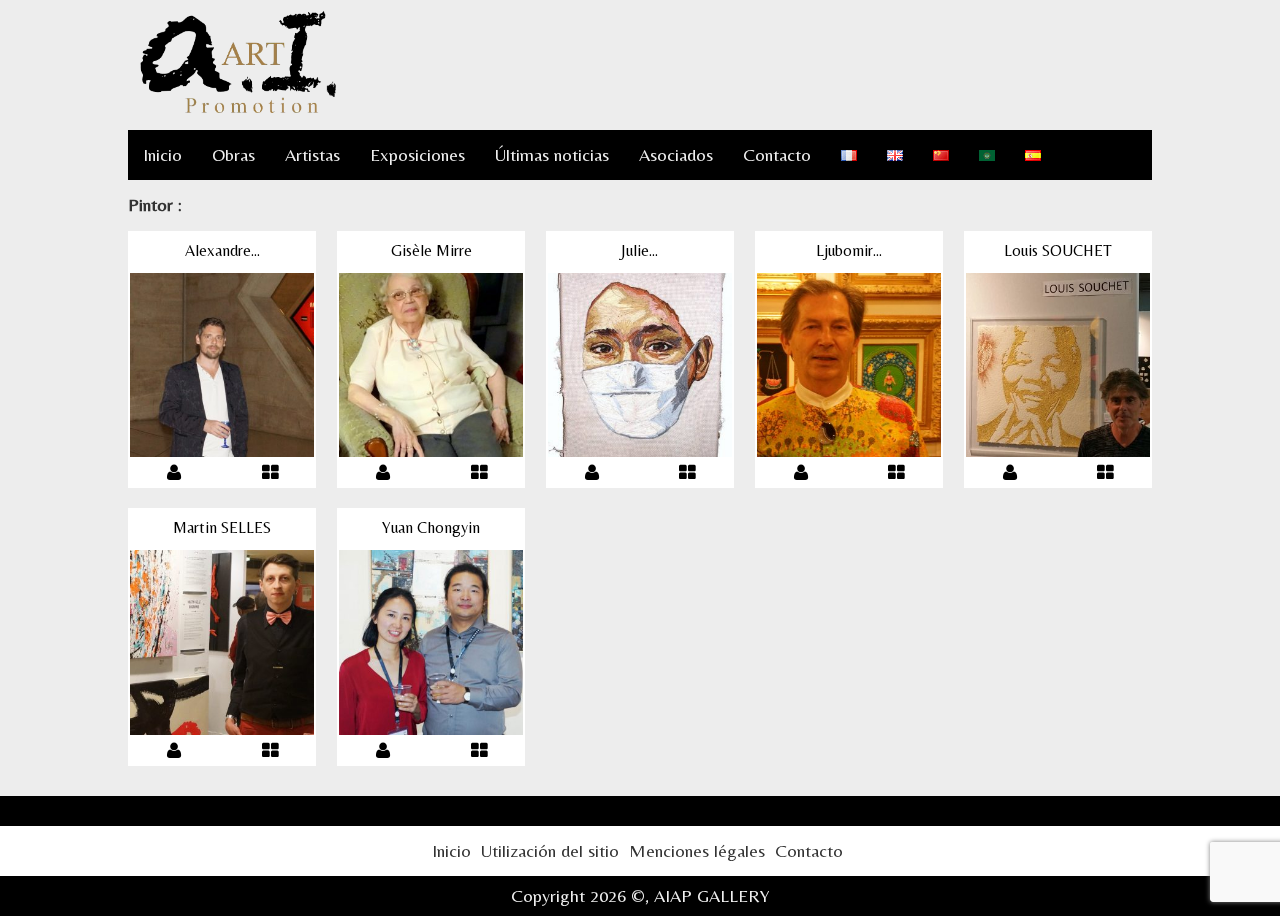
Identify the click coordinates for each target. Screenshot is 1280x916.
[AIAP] (238, 109)
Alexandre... (222, 250)
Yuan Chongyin (431, 527)
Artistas (312, 154)
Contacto (777, 154)
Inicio (162, 154)
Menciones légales (697, 850)
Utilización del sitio (550, 850)
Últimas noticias (552, 154)
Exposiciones (417, 154)
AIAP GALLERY (712, 895)
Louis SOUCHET (1058, 250)
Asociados (676, 154)
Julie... (639, 250)
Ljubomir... (849, 250)
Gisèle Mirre (431, 250)
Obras (233, 154)
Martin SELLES (222, 527)
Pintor (150, 204)
